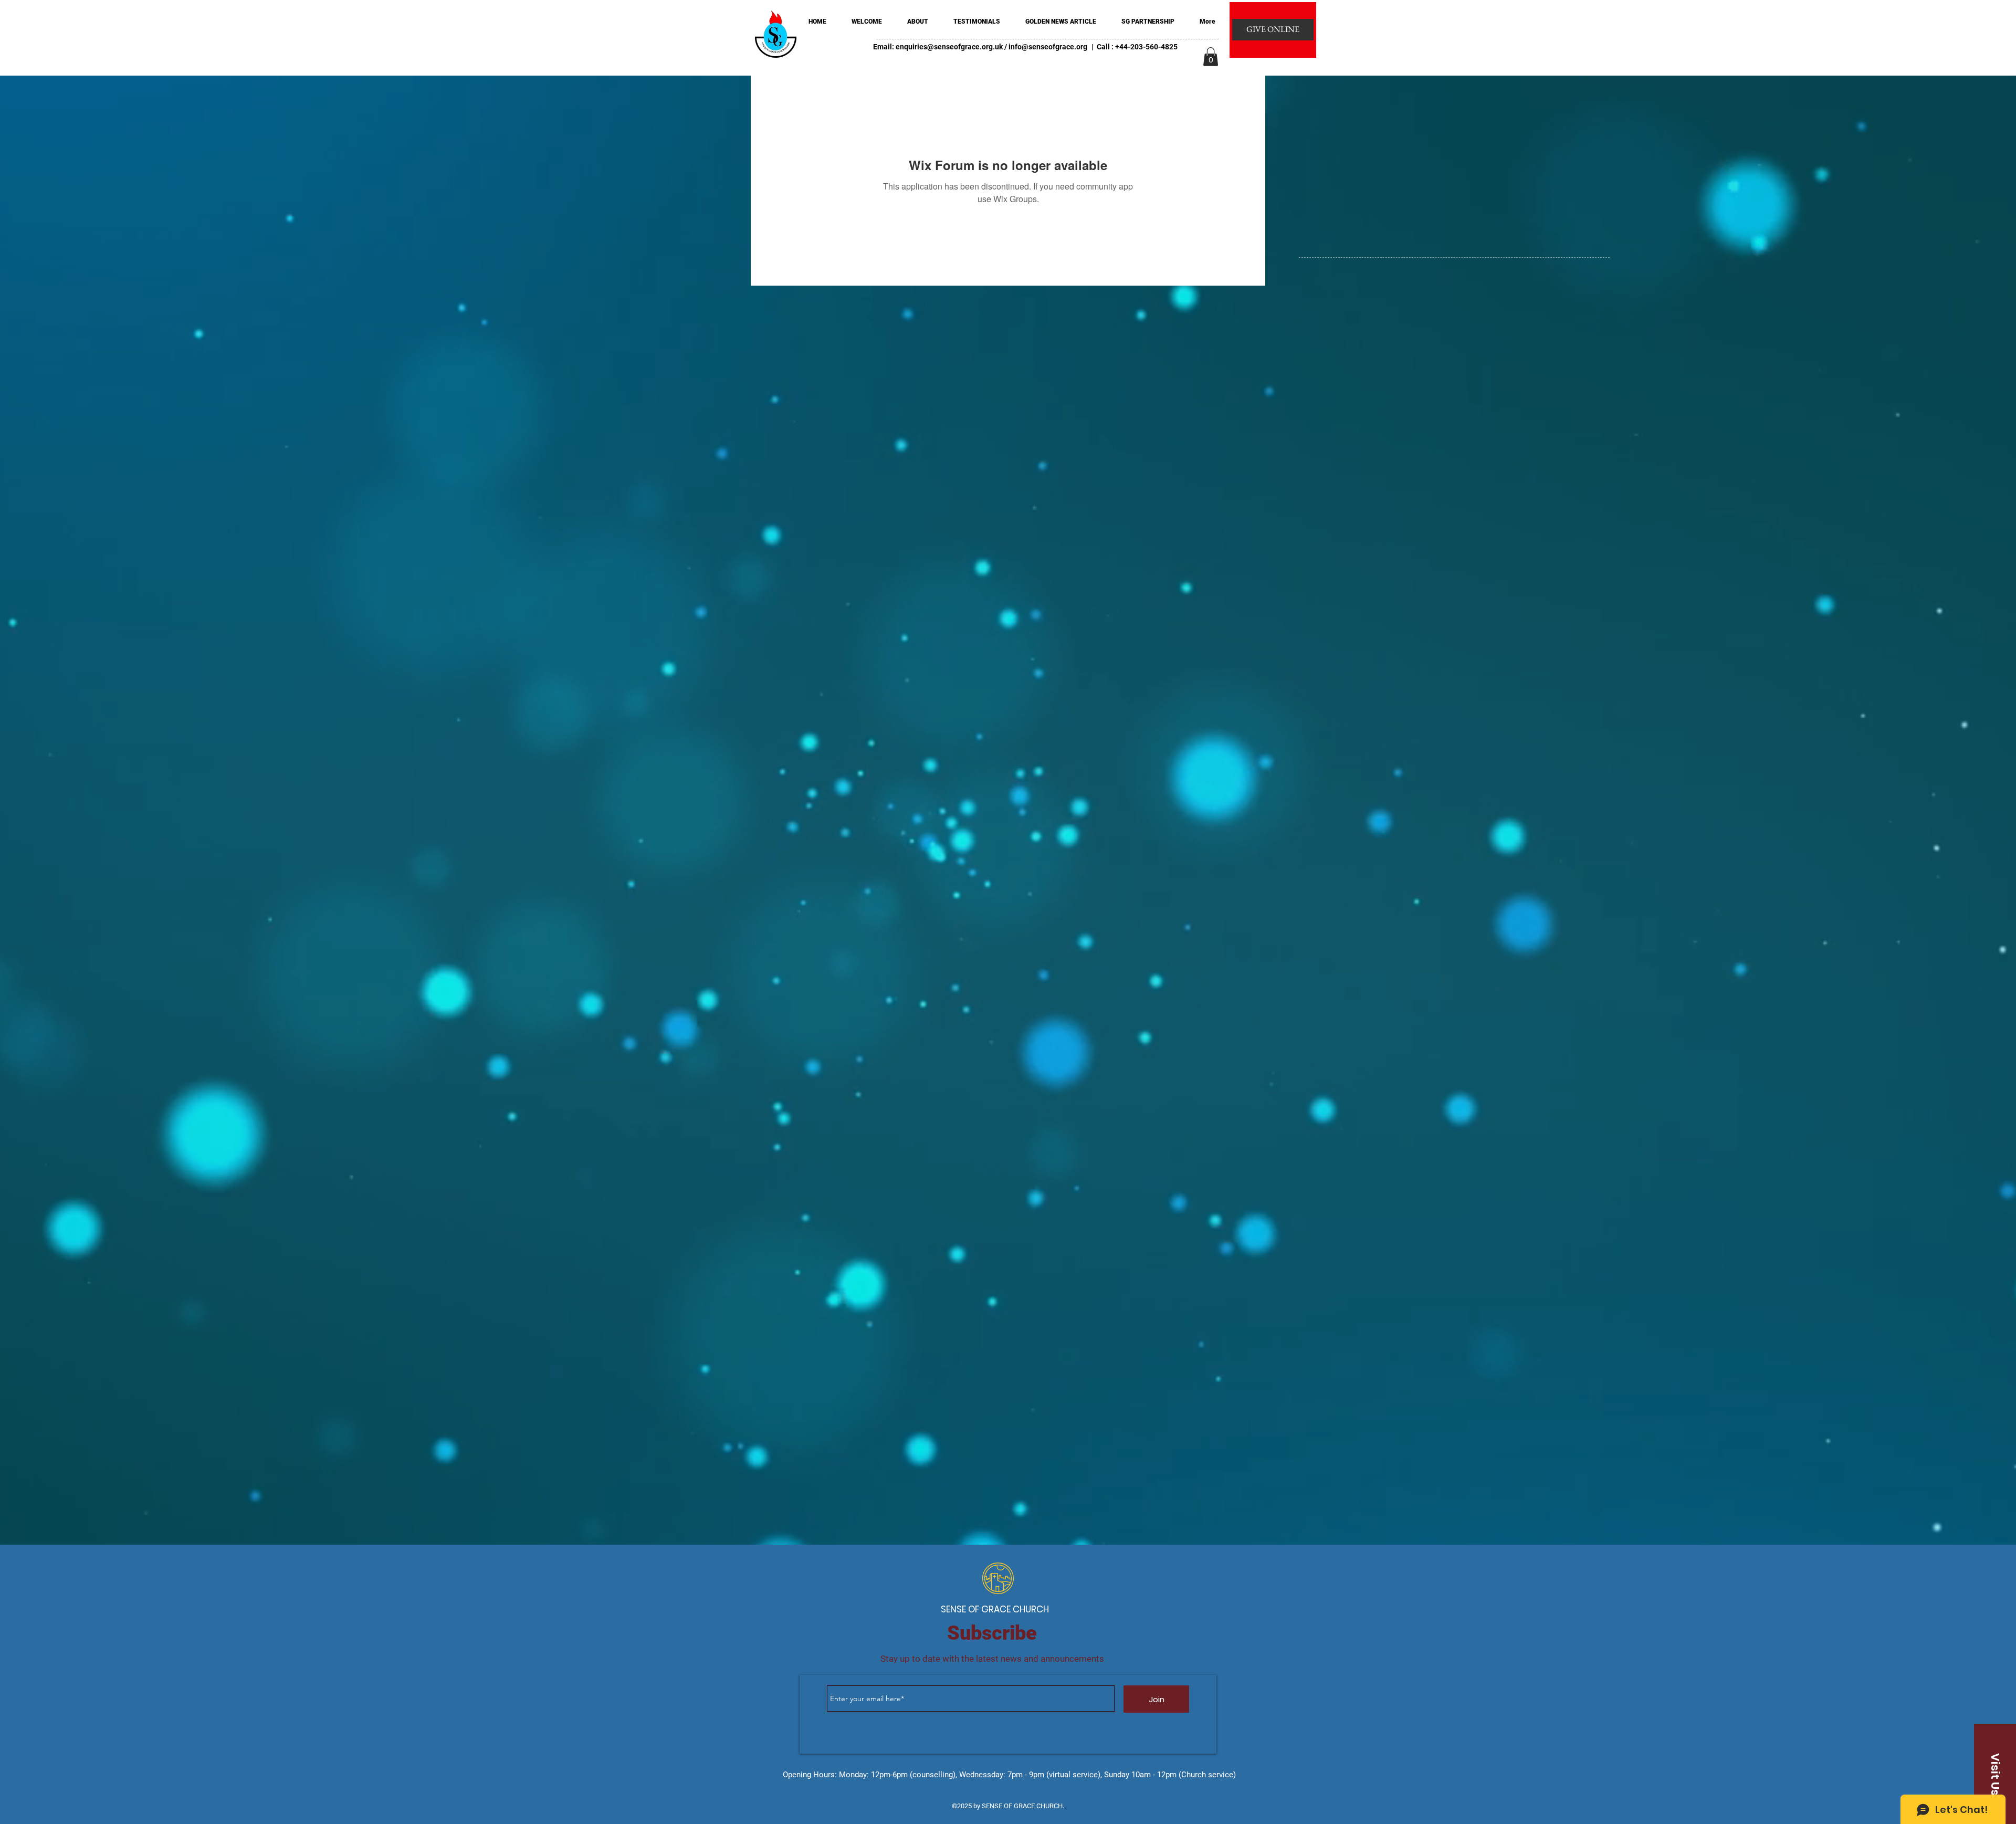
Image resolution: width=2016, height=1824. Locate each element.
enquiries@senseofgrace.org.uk (949, 47)
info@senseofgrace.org (1048, 47)
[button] (1211, 57)
